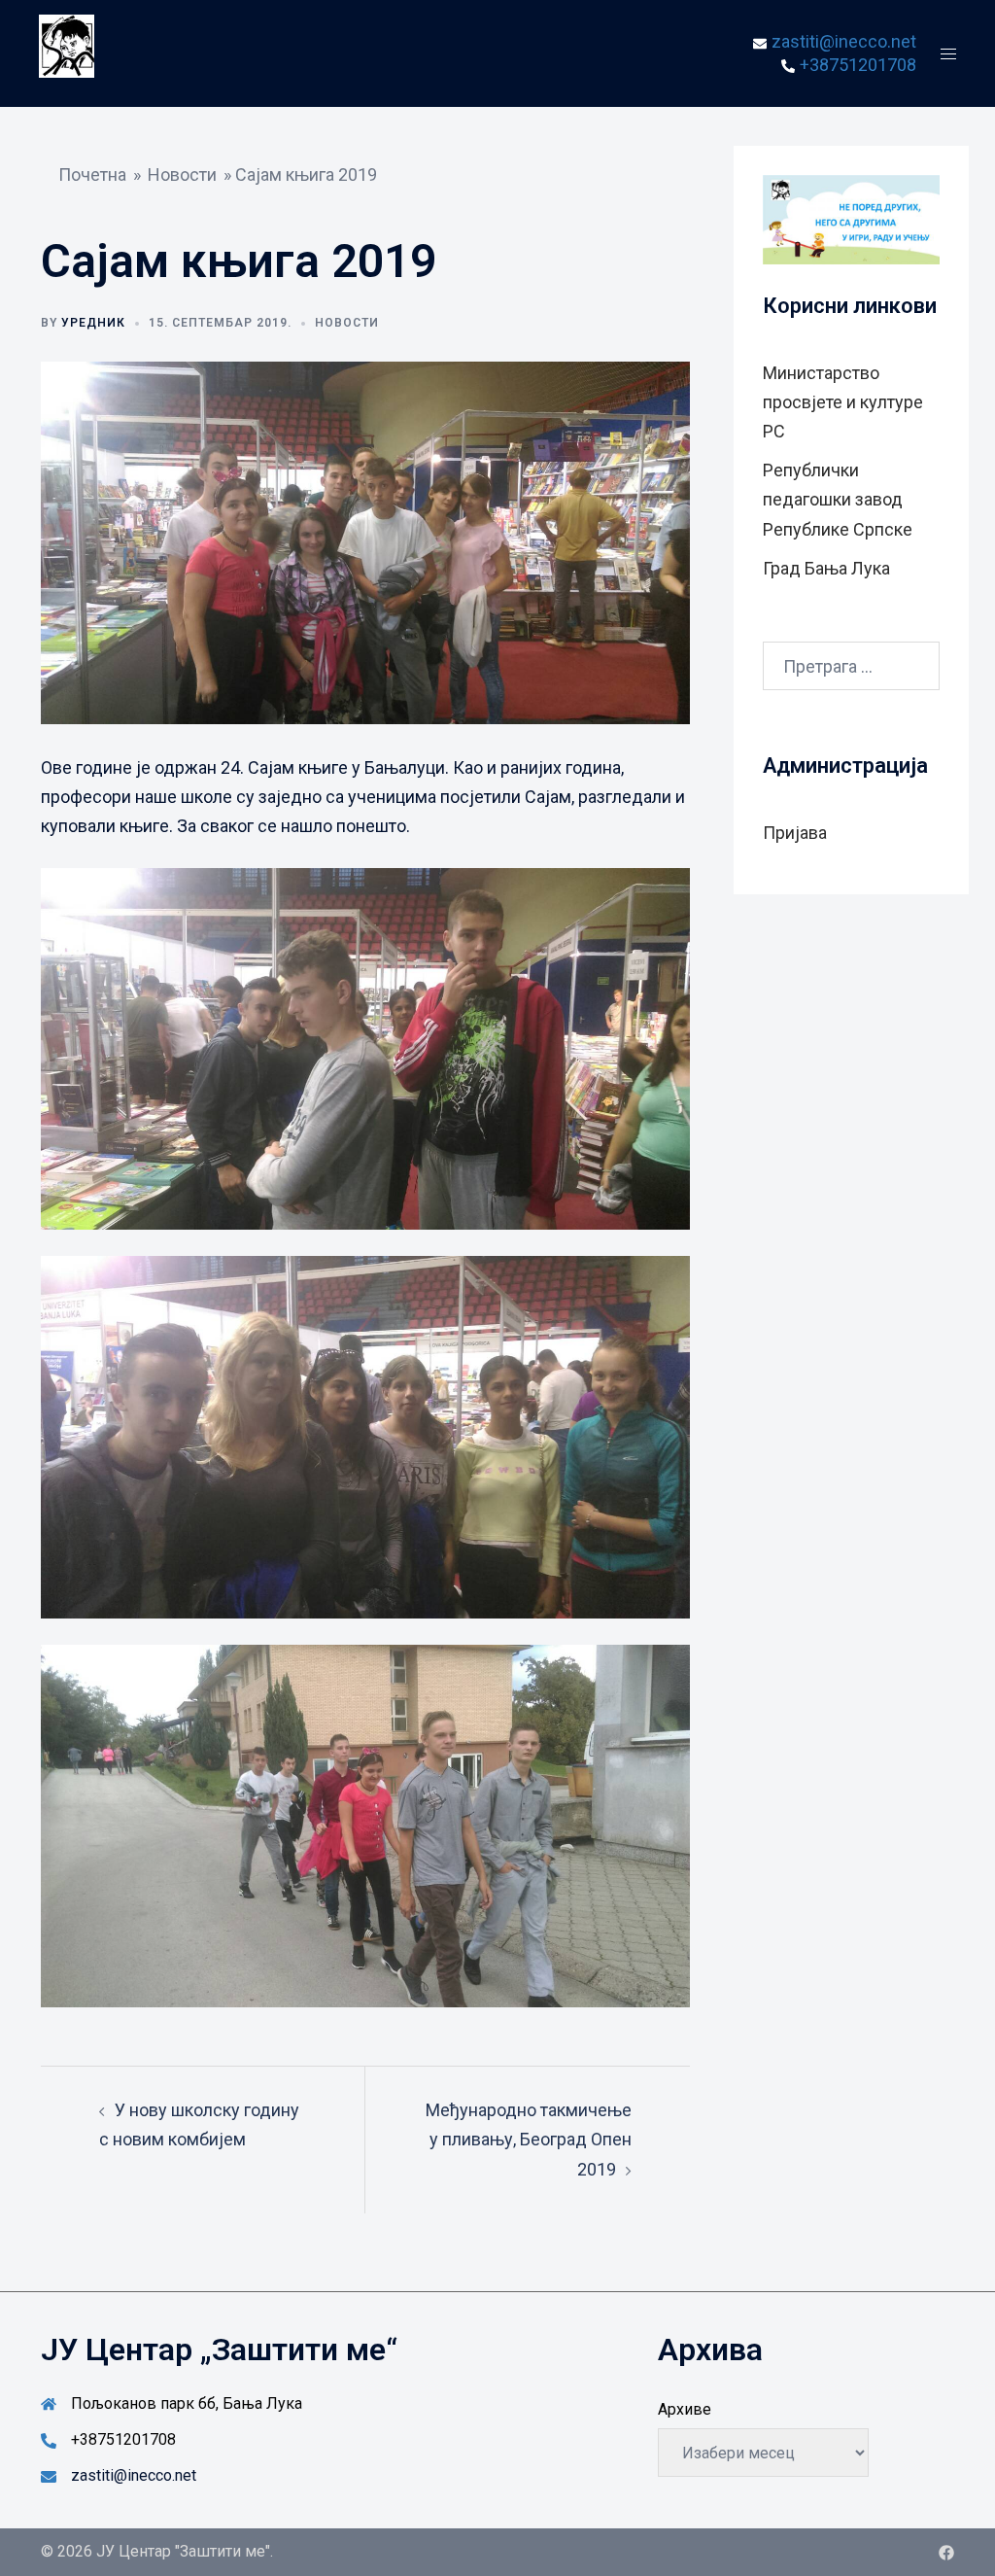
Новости (182, 174)
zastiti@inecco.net (134, 2475)
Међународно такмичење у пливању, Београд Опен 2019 (529, 2139)
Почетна (92, 174)
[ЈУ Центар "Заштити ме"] (67, 52)
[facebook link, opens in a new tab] (946, 2551)
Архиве (685, 2409)
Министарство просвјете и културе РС (843, 402)
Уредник (93, 323)
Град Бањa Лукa (826, 568)
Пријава (795, 833)
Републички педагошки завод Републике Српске (838, 499)
